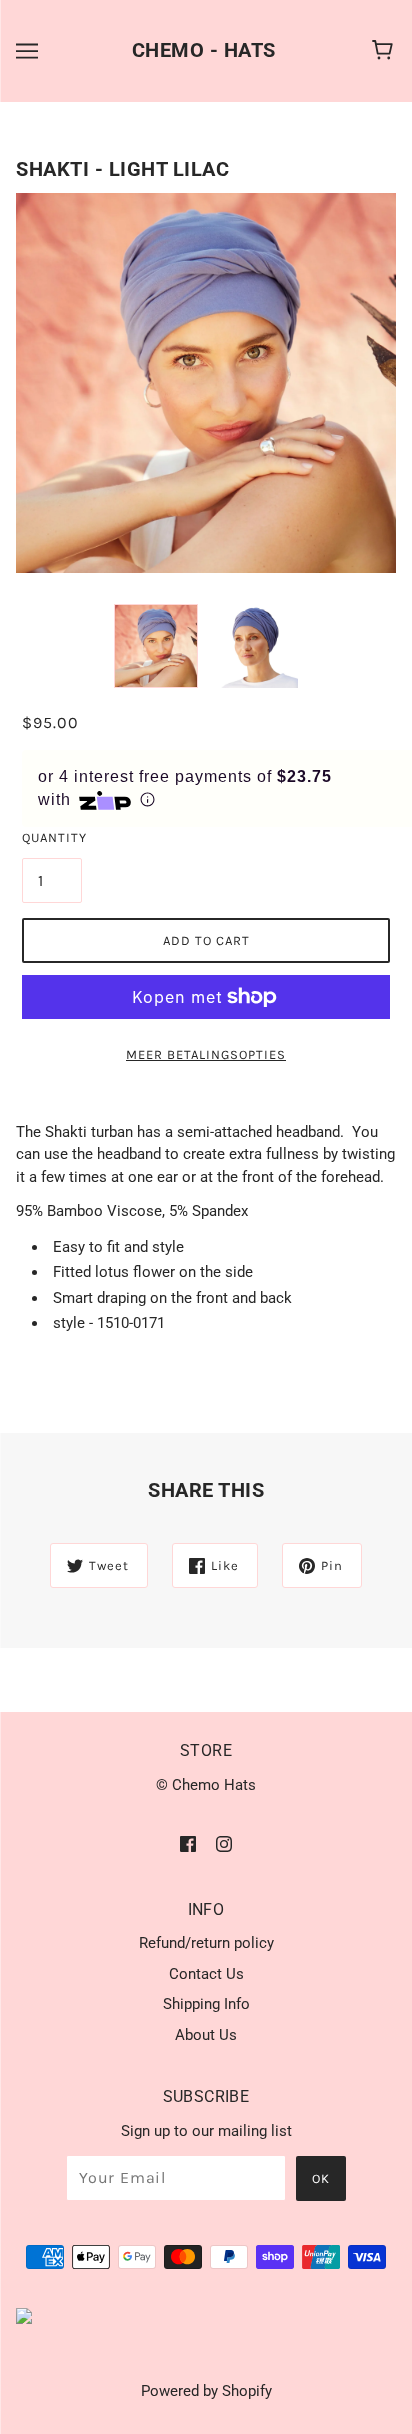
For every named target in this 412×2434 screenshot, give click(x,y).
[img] (188, 1843)
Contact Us (206, 1974)
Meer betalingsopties (206, 1054)
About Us (206, 2035)
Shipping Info (206, 2004)
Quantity (52, 837)
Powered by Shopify (206, 2391)
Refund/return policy (206, 1943)
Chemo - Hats (204, 50)
